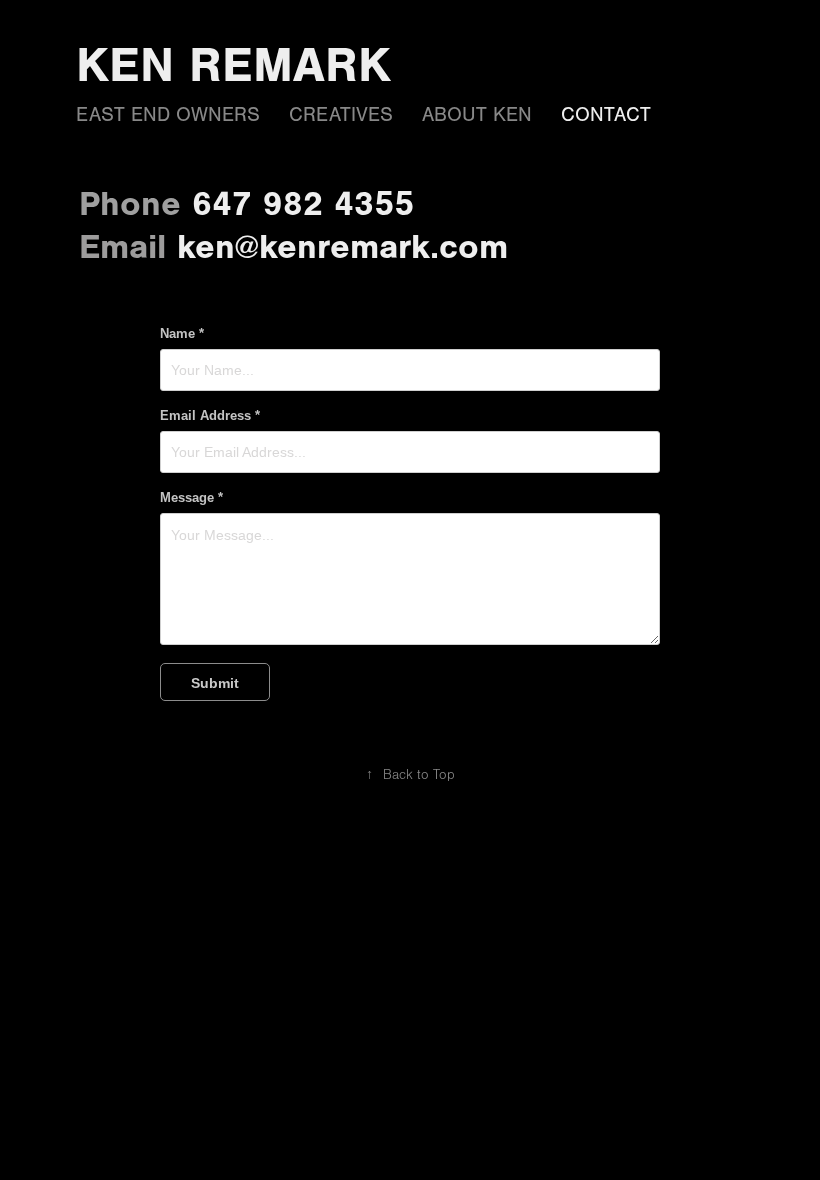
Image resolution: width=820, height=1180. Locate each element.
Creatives (341, 114)
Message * (191, 498)
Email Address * (210, 416)
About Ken (477, 114)
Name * (182, 334)
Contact (606, 114)
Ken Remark (233, 65)
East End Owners (168, 114)
